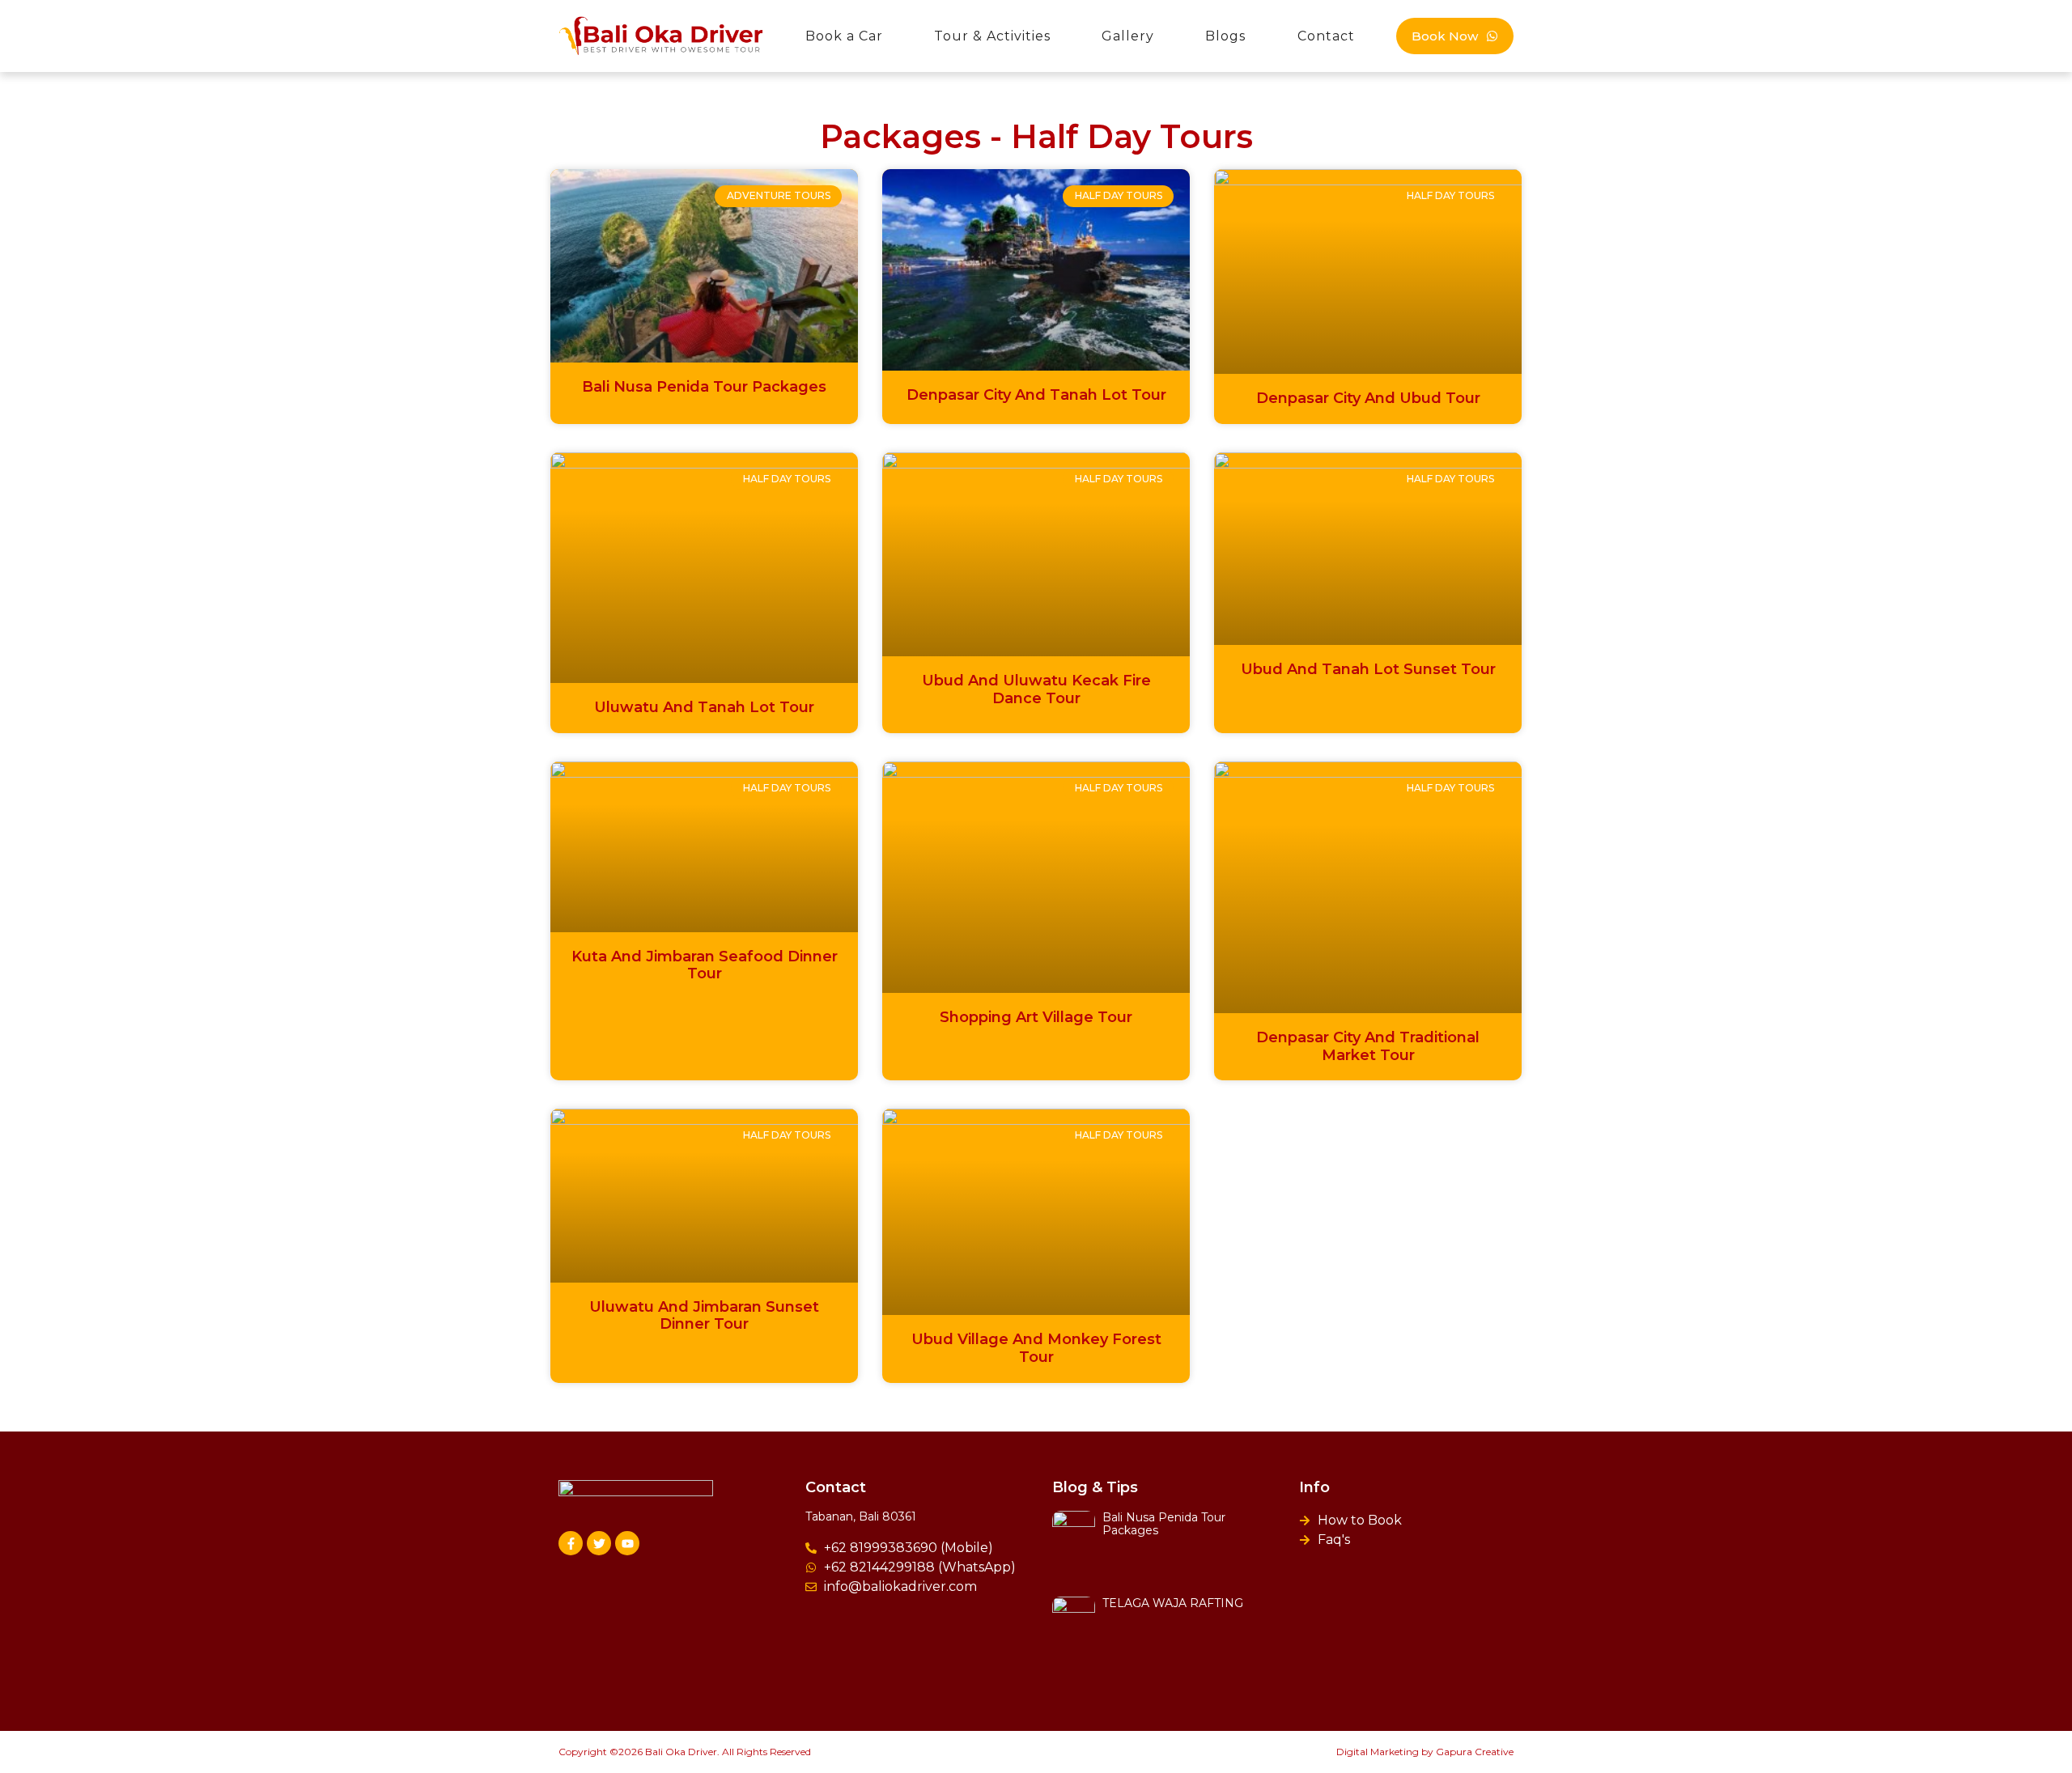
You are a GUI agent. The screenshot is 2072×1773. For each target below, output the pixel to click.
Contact (1326, 36)
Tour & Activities (992, 36)
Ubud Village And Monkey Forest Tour (1036, 1348)
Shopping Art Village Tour (1036, 1017)
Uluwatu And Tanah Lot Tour (704, 707)
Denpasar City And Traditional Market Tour (1368, 1046)
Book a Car (844, 36)
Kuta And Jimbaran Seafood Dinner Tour (705, 965)
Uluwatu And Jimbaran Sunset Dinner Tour (704, 1316)
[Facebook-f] (571, 1543)
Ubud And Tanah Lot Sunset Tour (1368, 669)
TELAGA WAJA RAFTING (1173, 1603)
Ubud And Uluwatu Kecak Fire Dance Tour (1036, 689)
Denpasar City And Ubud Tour (1368, 398)
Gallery (1128, 36)
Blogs (1225, 36)
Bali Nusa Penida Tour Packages (704, 387)
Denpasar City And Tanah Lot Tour (1036, 395)
